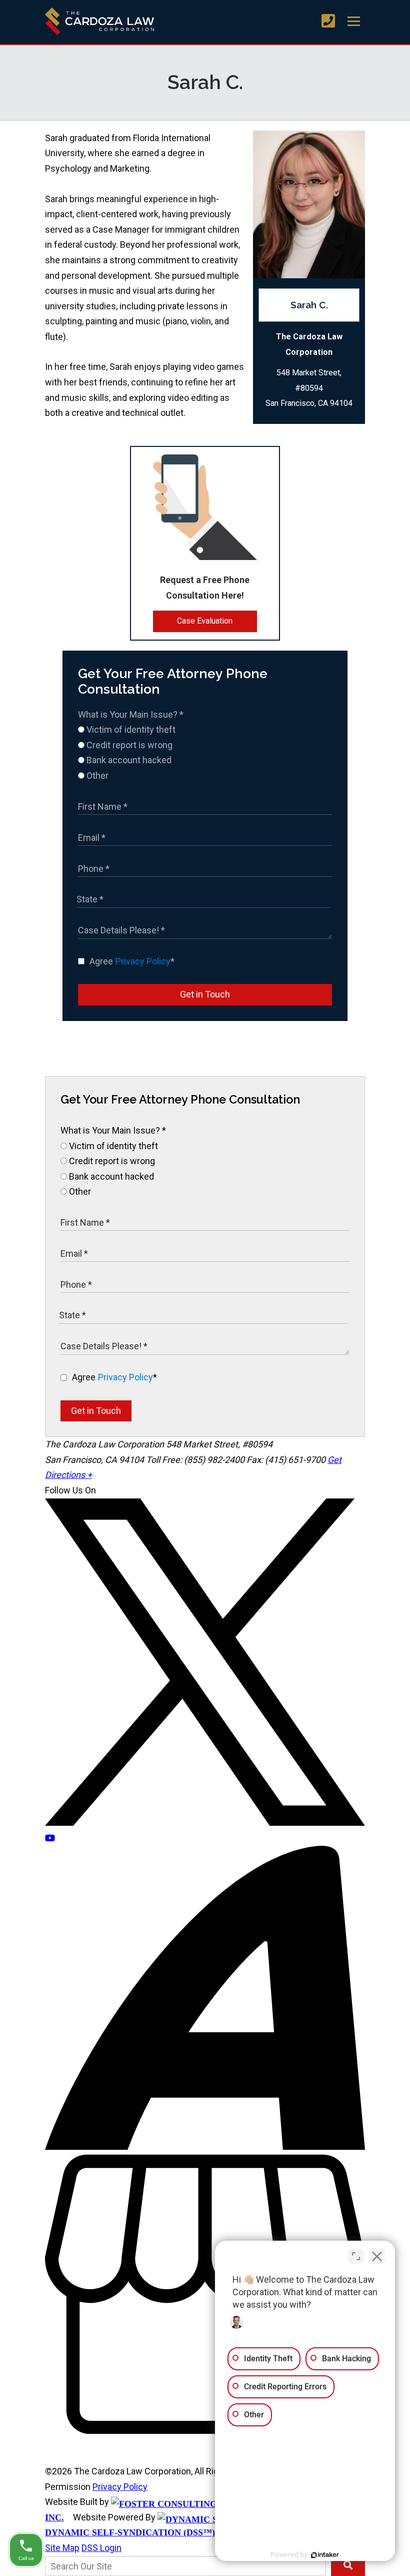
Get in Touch (205, 994)
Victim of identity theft (130, 729)
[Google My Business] (205, 2431)
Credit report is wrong (128, 745)
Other (96, 776)
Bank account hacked (128, 760)
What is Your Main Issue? (131, 714)
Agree (132, 961)
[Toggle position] (356, 2256)
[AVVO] (205, 2147)
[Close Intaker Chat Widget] (377, 2256)
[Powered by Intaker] (325, 2555)
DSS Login (101, 2548)
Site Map (62, 2548)
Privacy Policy (143, 961)
